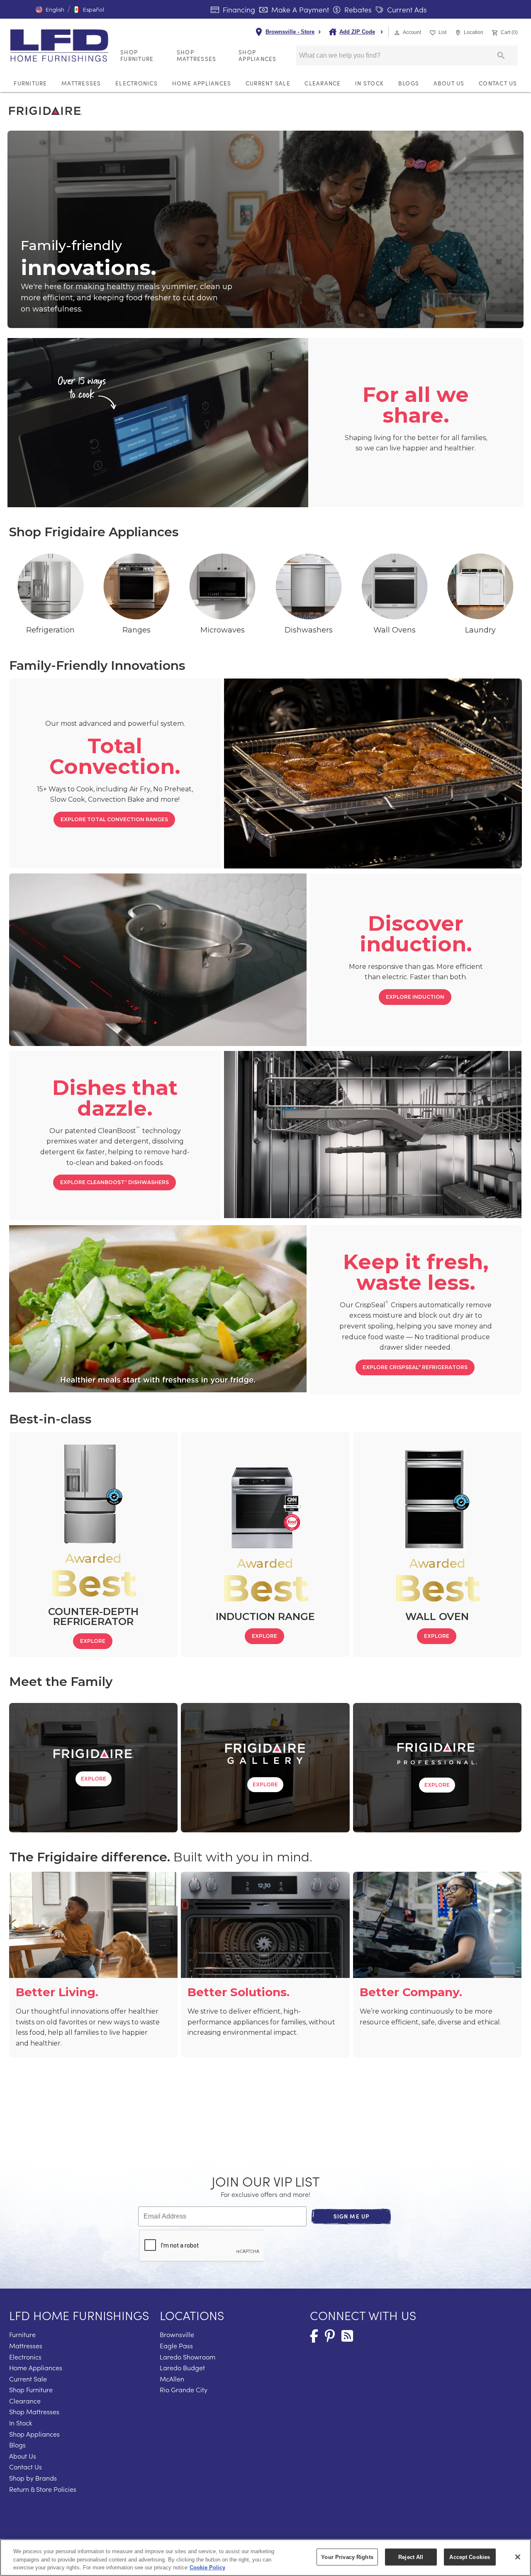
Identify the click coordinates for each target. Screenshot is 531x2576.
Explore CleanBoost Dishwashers (114, 1182)
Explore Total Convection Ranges (114, 819)
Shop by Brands (33, 2478)
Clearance (323, 83)
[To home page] (62, 46)
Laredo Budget (182, 2368)
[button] (50, 10)
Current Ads (406, 10)
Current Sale (268, 83)
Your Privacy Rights (347, 2557)
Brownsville (177, 2334)
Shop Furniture (137, 55)
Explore (93, 1641)
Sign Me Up (352, 2216)
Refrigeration (50, 630)
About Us (449, 83)
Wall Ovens (395, 630)
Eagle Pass (176, 2346)
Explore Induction (415, 997)
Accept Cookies (470, 2557)
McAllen (172, 2379)
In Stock (369, 83)
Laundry (480, 630)
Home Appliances (202, 83)
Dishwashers (309, 630)
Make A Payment (299, 10)
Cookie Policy (207, 2567)
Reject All (411, 2557)
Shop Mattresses (197, 55)
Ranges (136, 630)
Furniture (30, 83)
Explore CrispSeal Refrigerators (415, 1367)
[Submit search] (501, 56)
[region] (265, 2558)
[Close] (518, 2557)
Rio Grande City (184, 2390)
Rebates (357, 10)
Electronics (136, 83)
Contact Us (498, 83)
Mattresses (81, 83)
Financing (238, 10)
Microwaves (223, 630)
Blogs (409, 83)
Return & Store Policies (43, 2489)
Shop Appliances (258, 55)
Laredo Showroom (188, 2357)
